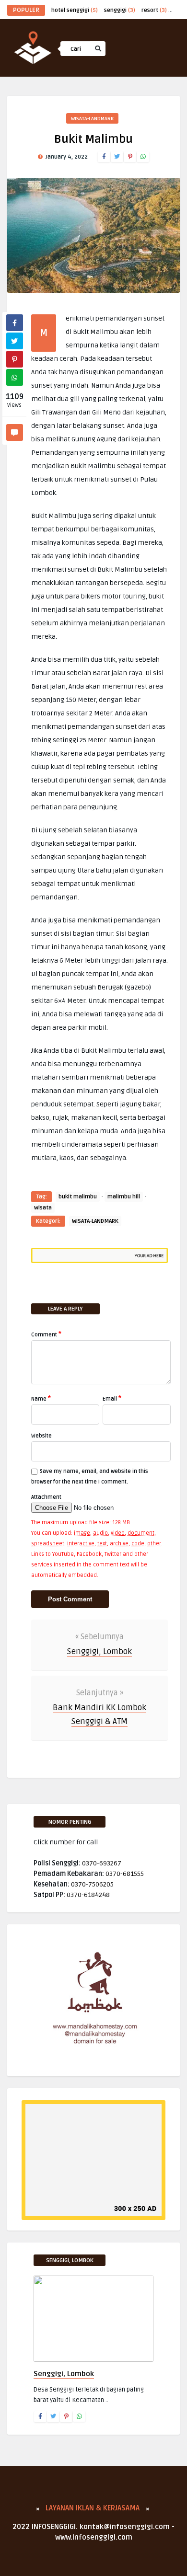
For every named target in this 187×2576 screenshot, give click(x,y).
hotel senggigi (75, 10)
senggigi (120, 10)
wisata (43, 1208)
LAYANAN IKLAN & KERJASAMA (93, 2508)
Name (41, 1398)
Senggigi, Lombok (99, 1651)
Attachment (46, 1497)
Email (112, 1398)
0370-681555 (125, 1874)
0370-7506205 (92, 1884)
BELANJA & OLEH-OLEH (99, 80)
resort (154, 10)
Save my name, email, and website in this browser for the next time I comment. (90, 1477)
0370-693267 (102, 1863)
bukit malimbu (78, 1197)
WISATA (78, 100)
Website (41, 1436)
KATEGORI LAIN (91, 162)
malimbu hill (124, 1197)
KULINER (80, 141)
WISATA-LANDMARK (95, 1221)
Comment (46, 1334)
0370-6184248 (88, 1895)
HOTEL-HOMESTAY (93, 121)
